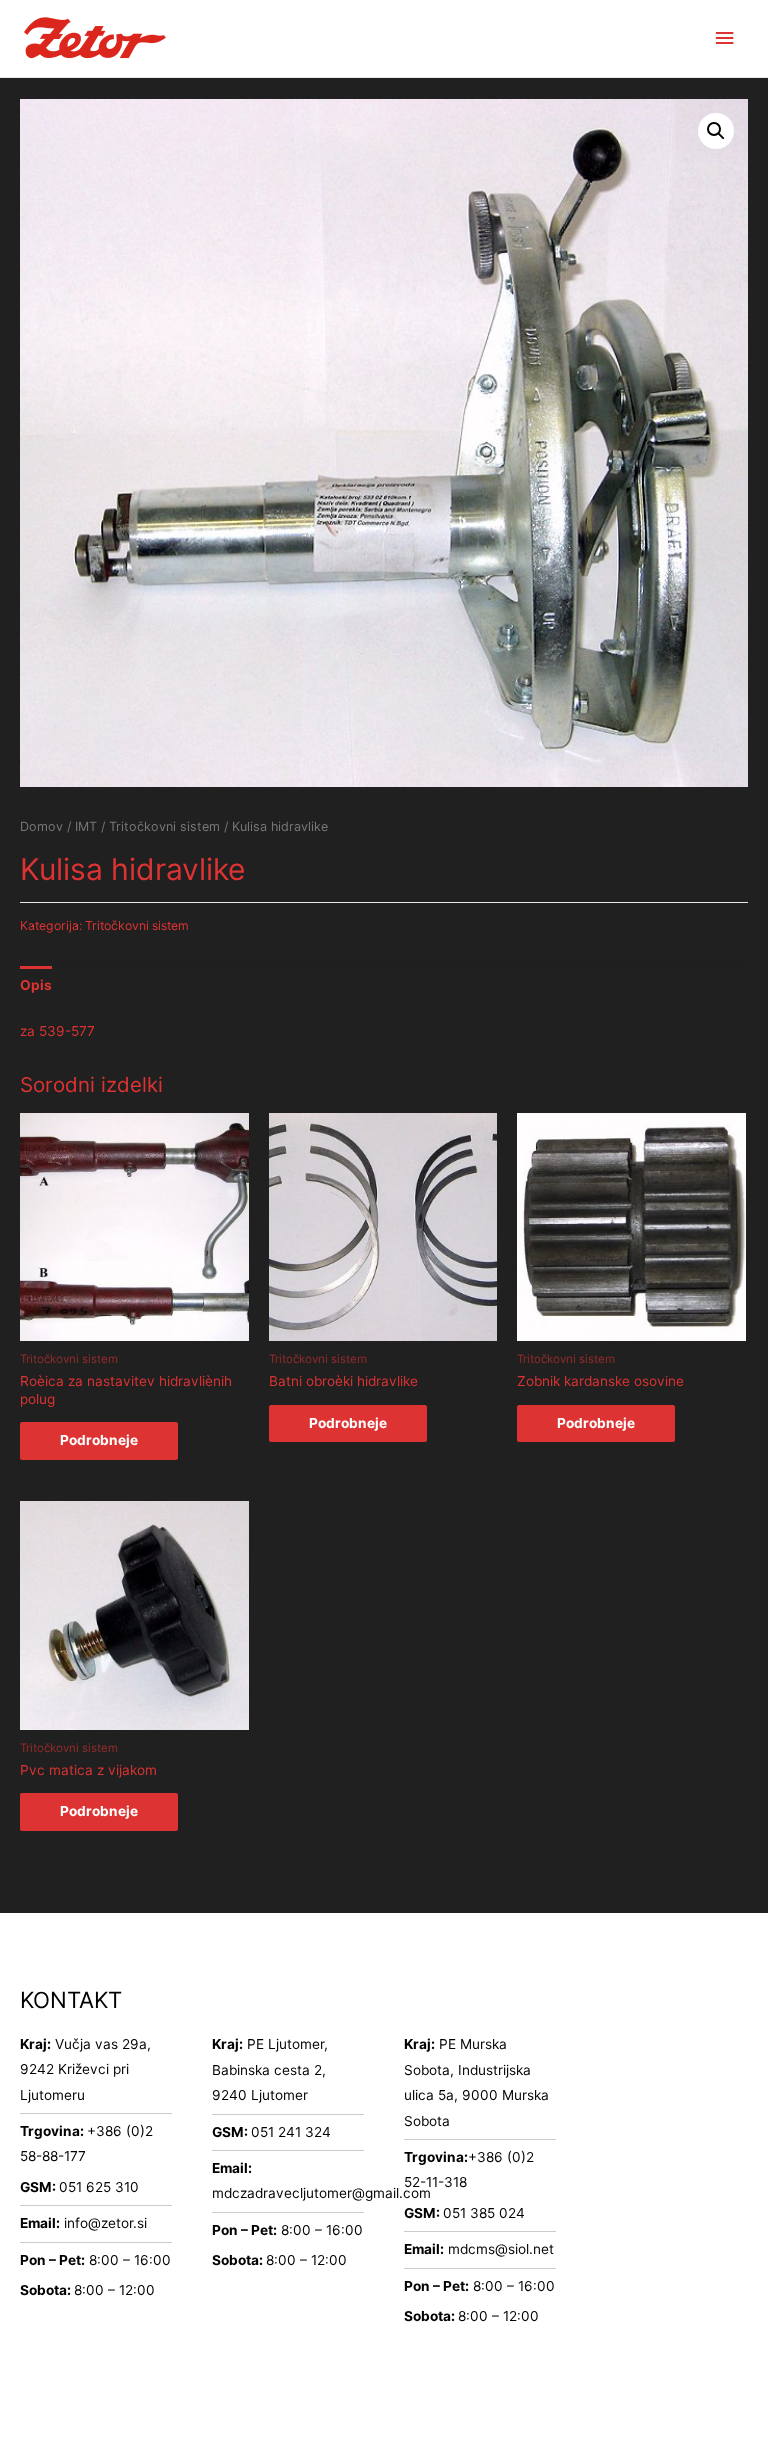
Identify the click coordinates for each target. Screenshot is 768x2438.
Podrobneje (99, 1440)
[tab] (36, 985)
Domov (41, 826)
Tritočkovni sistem (164, 826)
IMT (86, 826)
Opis (36, 985)
